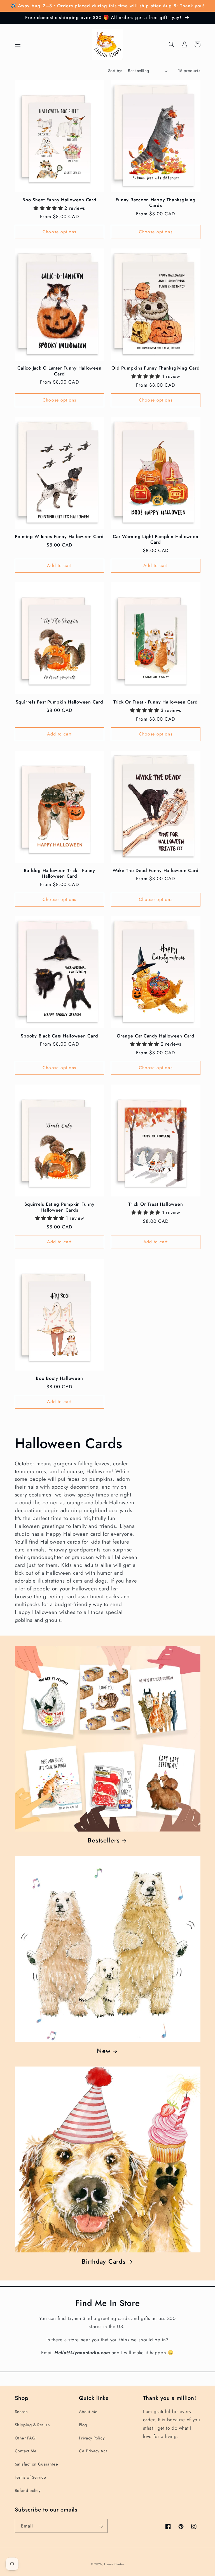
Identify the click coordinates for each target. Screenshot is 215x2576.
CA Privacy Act (93, 2451)
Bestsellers (104, 1840)
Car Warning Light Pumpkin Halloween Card (156, 540)
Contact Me (26, 2451)
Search (21, 2412)
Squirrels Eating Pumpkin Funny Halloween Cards (59, 1207)
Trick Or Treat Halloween (156, 1204)
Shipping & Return (32, 2425)
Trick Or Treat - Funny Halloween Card (156, 702)
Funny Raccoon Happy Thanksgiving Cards (156, 203)
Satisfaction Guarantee (37, 2464)
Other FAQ (25, 2438)
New (104, 2051)
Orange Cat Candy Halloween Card (156, 1036)
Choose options (59, 232)
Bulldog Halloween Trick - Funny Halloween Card (59, 874)
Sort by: (115, 71)
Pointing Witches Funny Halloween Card (59, 537)
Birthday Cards (104, 2261)
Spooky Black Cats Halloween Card (59, 1036)
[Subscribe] (101, 2526)
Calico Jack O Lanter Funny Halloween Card (59, 371)
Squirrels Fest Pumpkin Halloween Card (59, 702)
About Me (88, 2412)
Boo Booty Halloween (59, 1378)
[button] (18, 44)
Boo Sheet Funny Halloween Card (59, 200)
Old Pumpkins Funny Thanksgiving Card (156, 368)
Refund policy (28, 2490)
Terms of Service (31, 2477)
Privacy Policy (92, 2438)
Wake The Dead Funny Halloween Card (156, 871)
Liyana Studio (114, 2564)
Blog (83, 2425)
